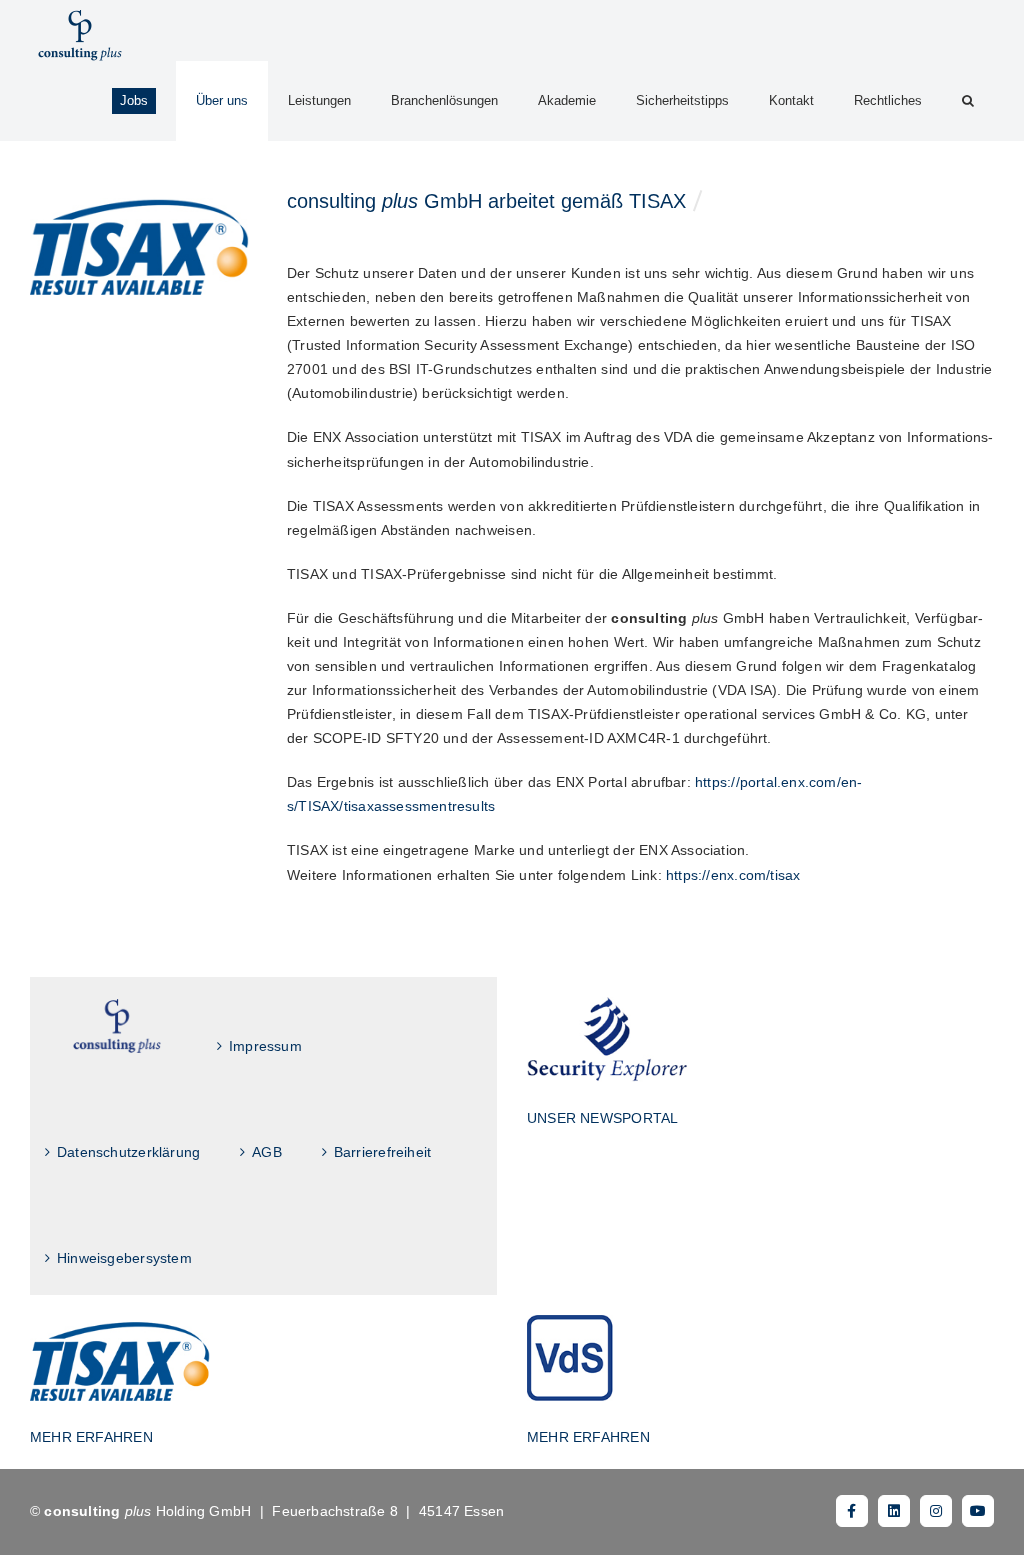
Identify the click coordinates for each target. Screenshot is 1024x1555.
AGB (267, 1152)
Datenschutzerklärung (128, 1152)
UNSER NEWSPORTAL (602, 1118)
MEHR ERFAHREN (91, 1437)
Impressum (265, 1046)
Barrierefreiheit (382, 1152)
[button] (968, 101)
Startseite (117, 1026)
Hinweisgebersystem (124, 1258)
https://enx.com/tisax (733, 875)
